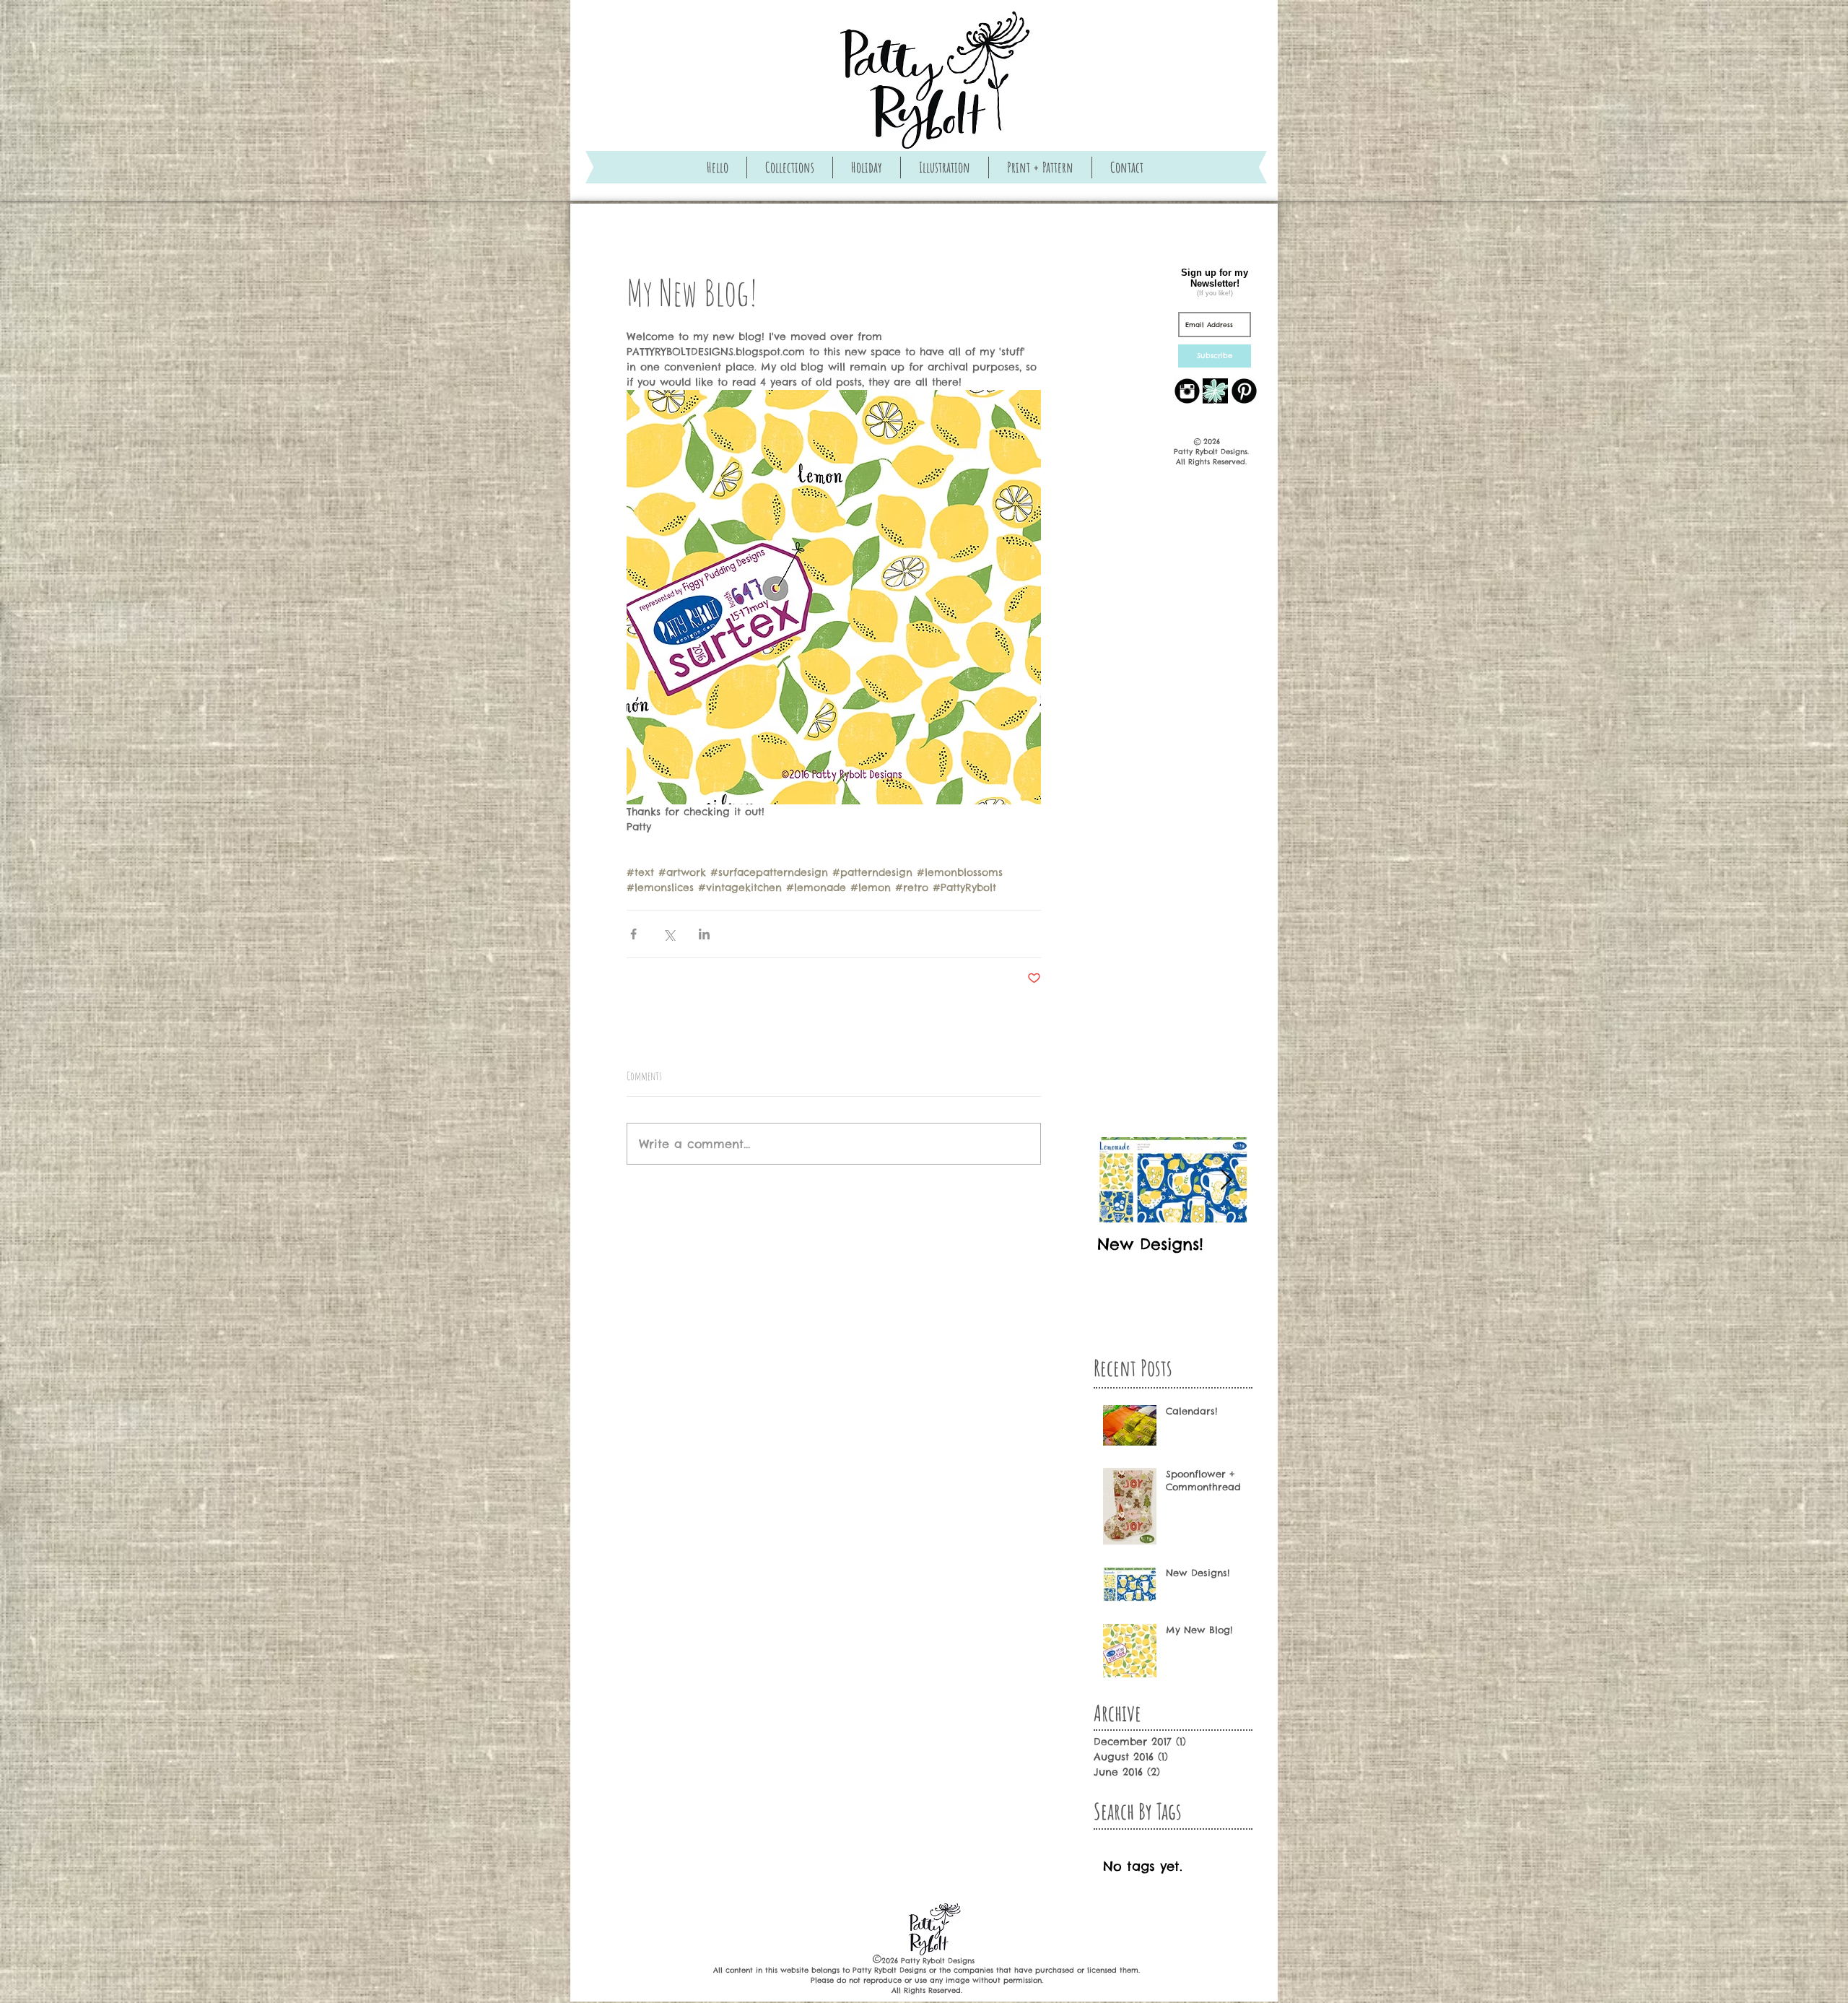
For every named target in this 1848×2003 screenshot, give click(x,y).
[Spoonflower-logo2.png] (1215, 391)
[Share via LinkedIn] (704, 934)
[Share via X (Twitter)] (669, 934)
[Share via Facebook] (633, 934)
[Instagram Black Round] (1187, 391)
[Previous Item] (1120, 1180)
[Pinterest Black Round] (1244, 391)
